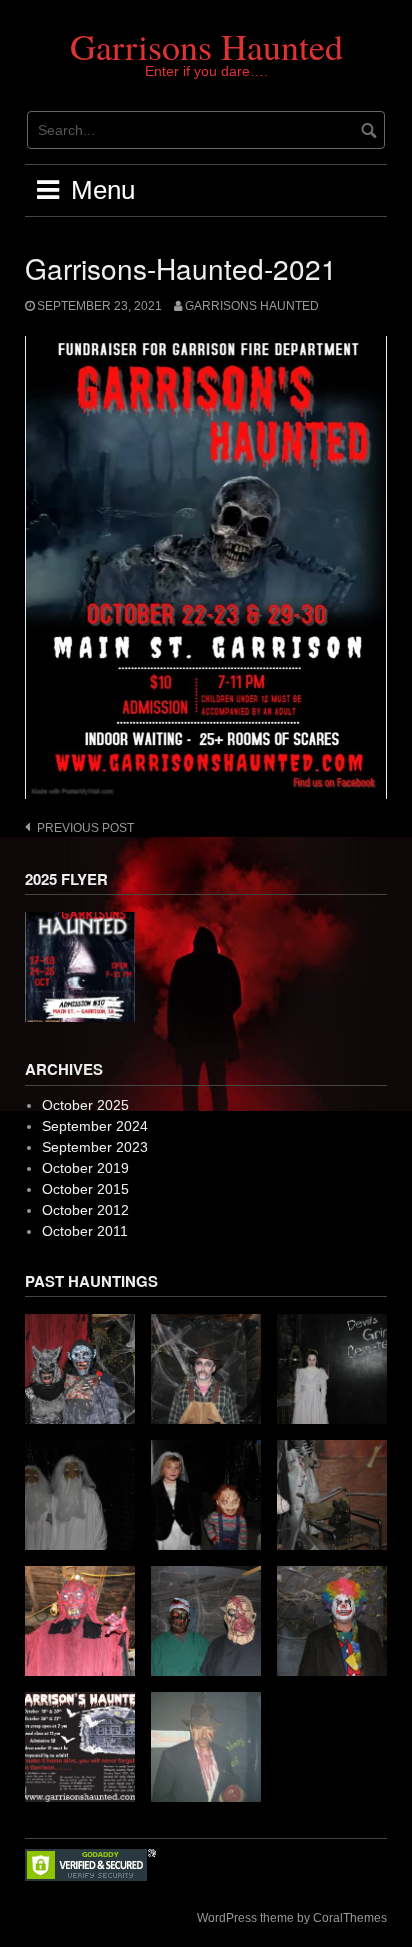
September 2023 (95, 1147)
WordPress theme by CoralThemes (292, 1918)
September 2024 (95, 1126)
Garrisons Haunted (206, 46)
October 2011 (85, 1231)
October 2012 (85, 1210)
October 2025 (85, 1105)
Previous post (85, 828)
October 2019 (85, 1168)
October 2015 (85, 1189)
